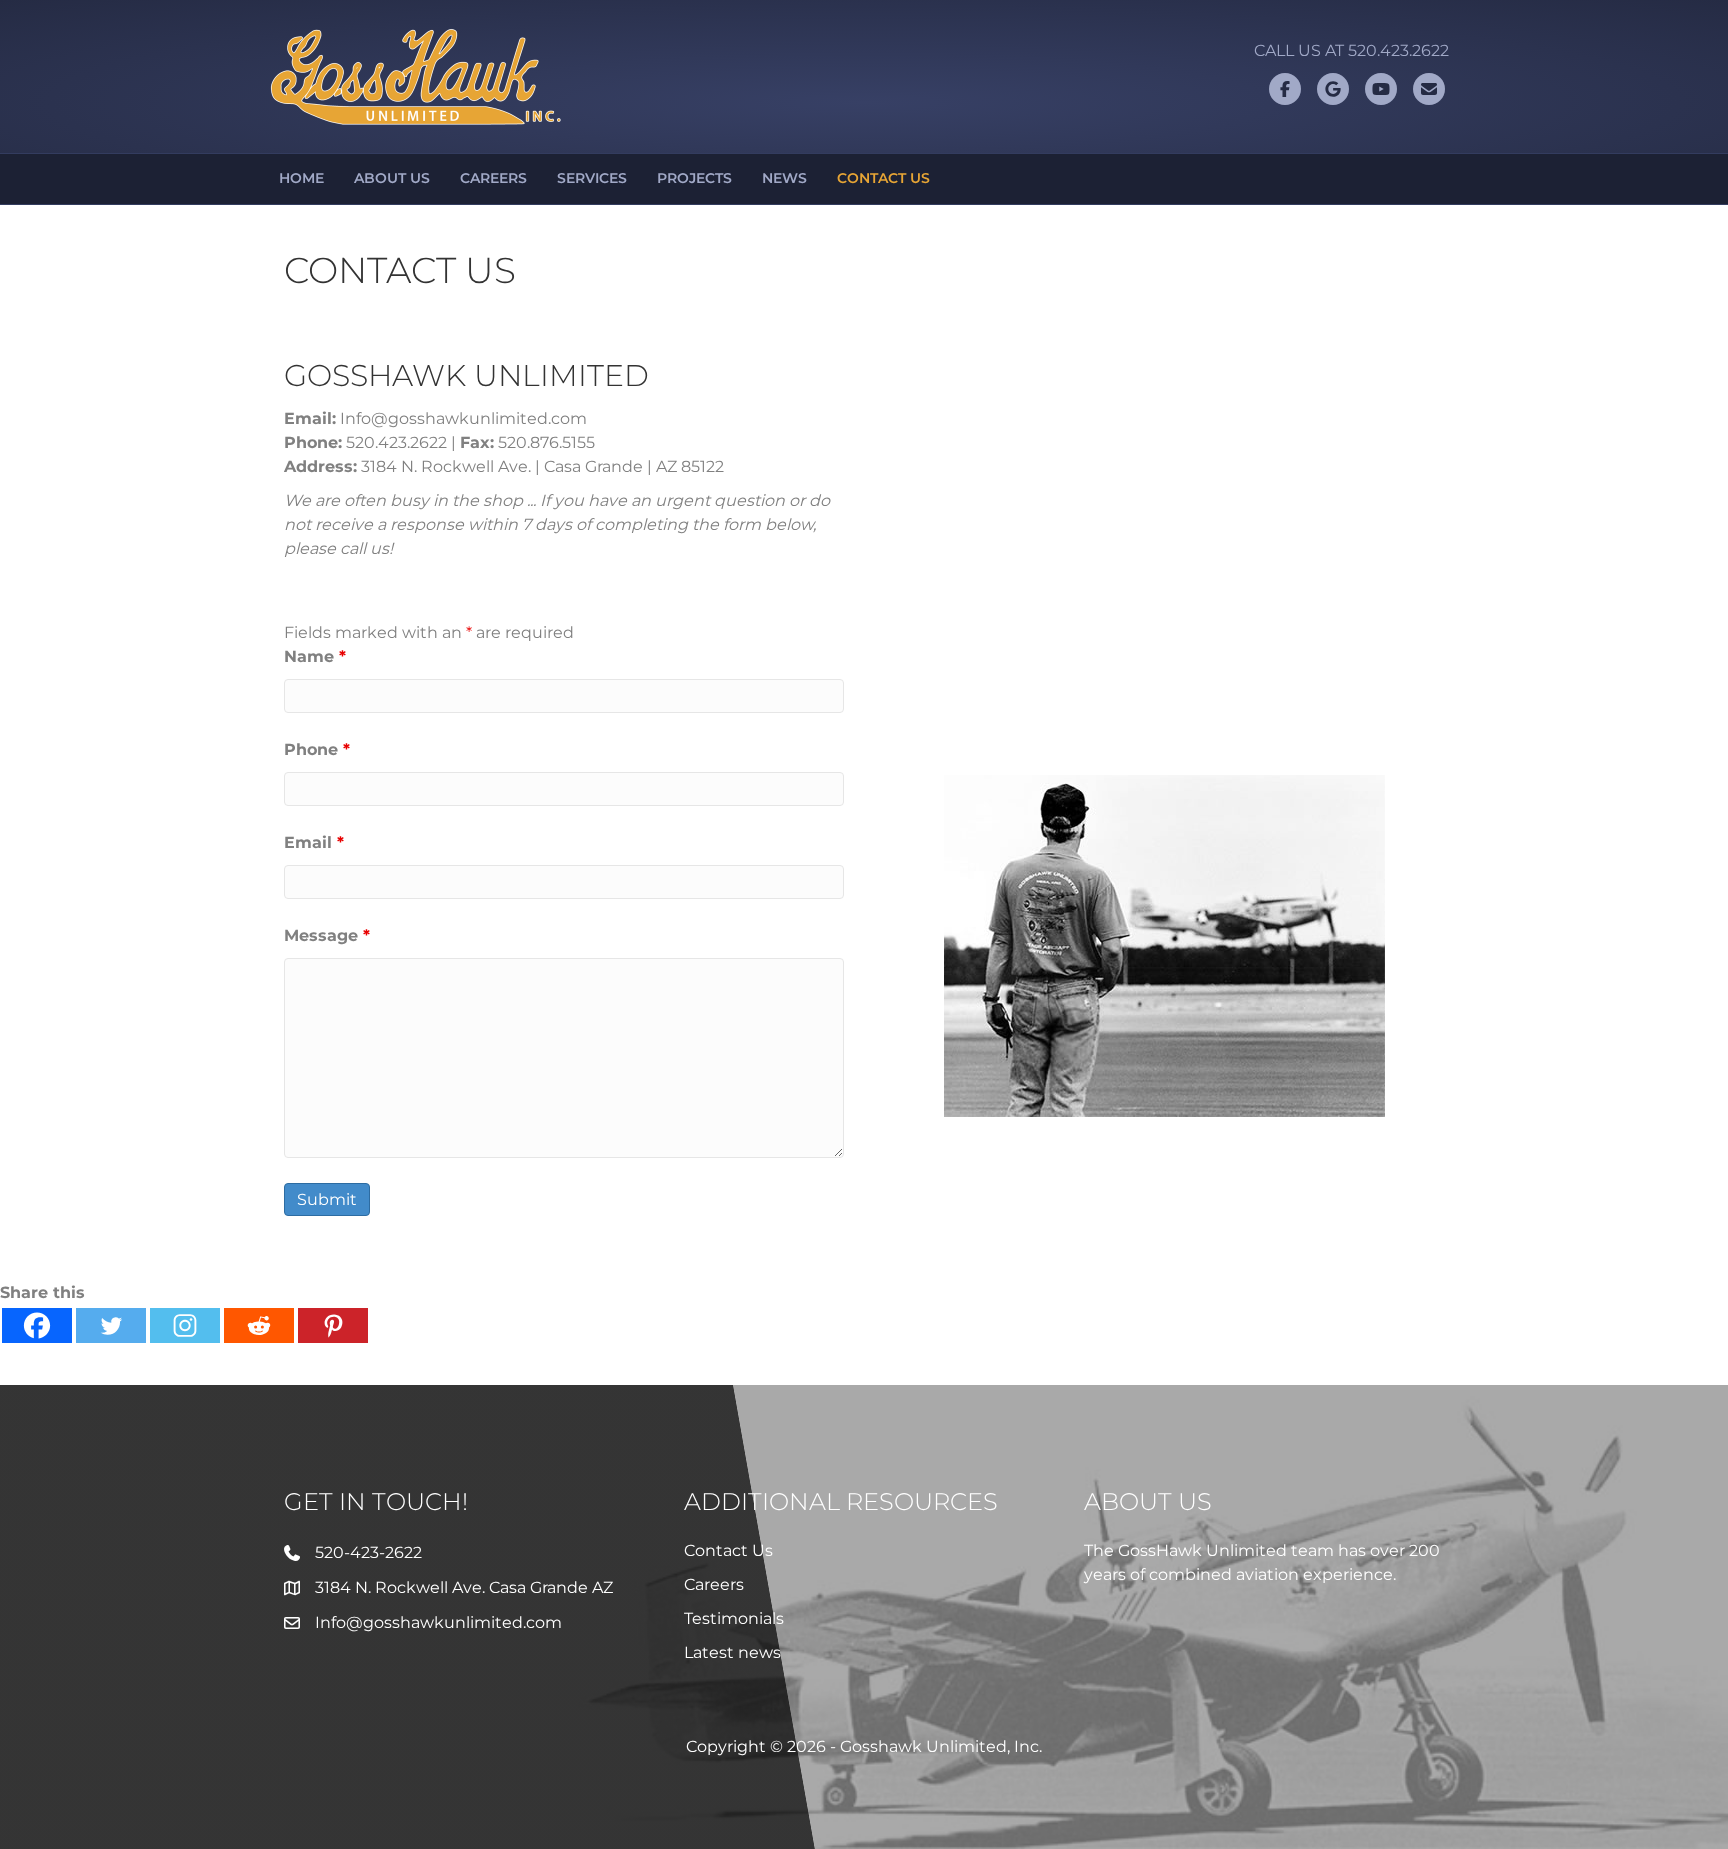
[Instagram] (185, 1325)
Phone (317, 749)
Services (592, 178)
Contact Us (883, 178)
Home (301, 178)
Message (327, 935)
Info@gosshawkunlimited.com (438, 1622)
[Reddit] (259, 1325)
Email (314, 842)
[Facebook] (37, 1325)
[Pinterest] (333, 1325)
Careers (493, 178)
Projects (694, 178)
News (784, 178)
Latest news (732, 1652)
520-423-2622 (368, 1552)
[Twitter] (111, 1325)
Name (315, 656)
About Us (392, 178)
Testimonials (734, 1618)
